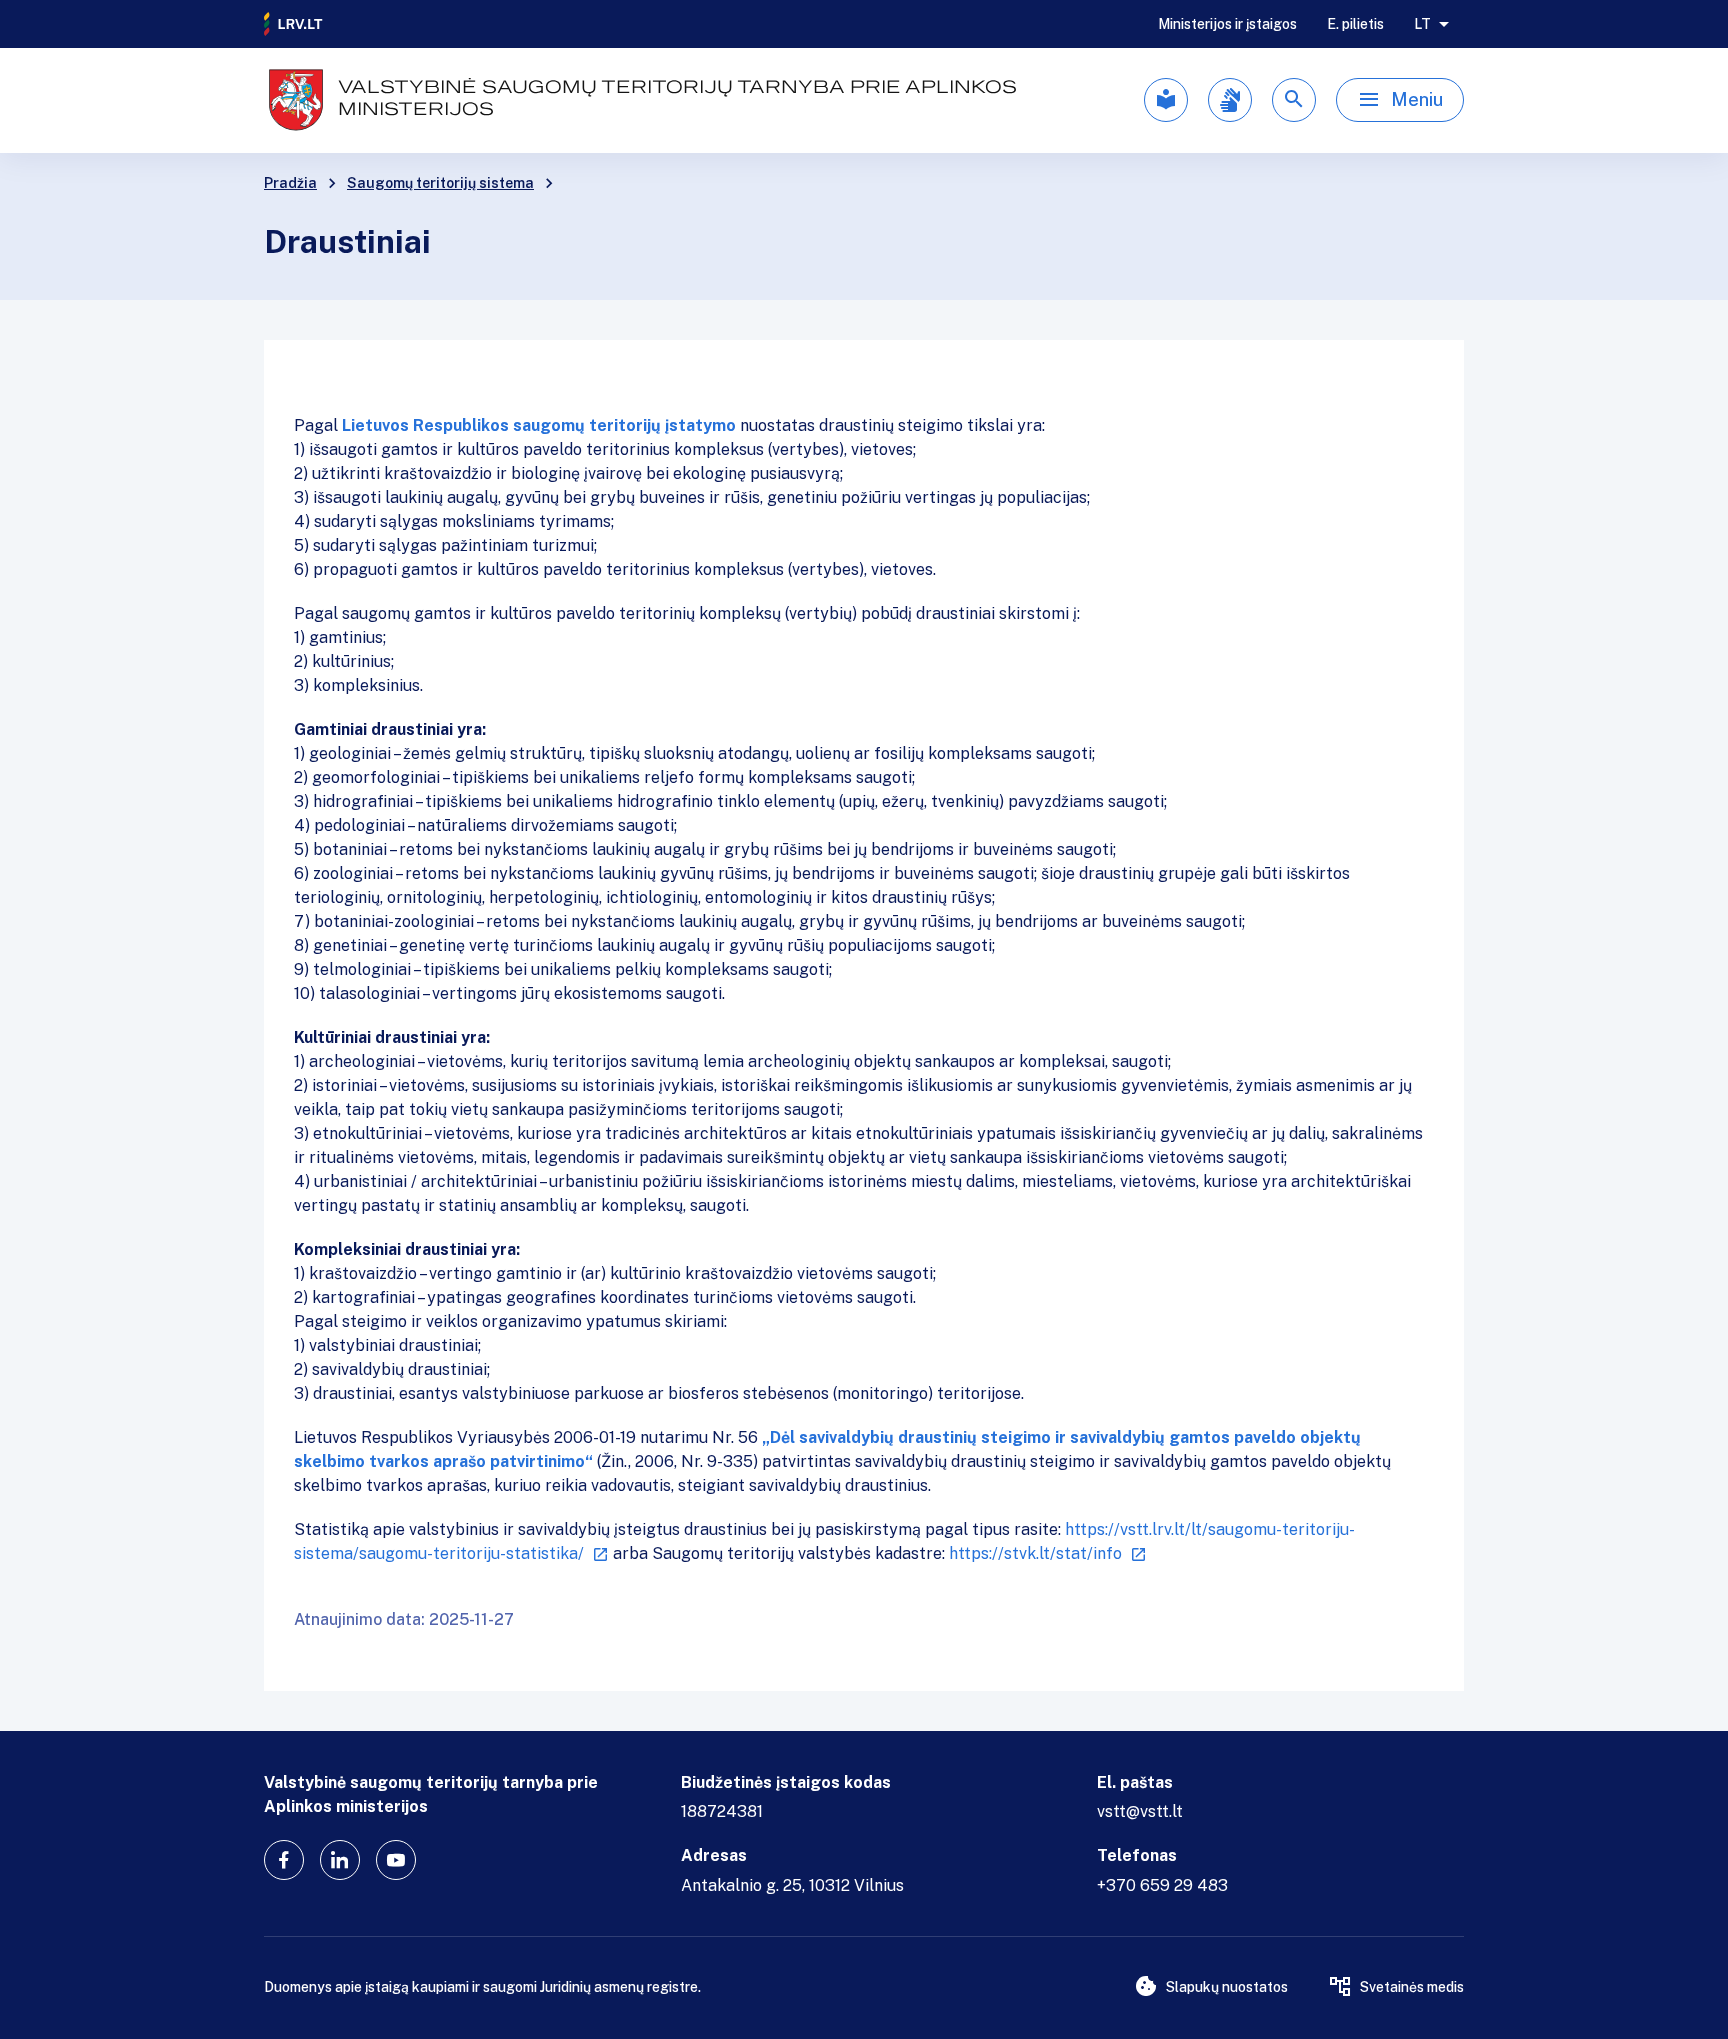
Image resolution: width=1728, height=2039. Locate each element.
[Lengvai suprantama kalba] (1166, 100)
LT (1422, 24)
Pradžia (290, 183)
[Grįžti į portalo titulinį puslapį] (294, 24)
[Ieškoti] (1294, 100)
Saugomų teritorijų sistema (440, 183)
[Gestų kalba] (1230, 100)
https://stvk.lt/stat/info (1035, 1553)
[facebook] (284, 1860)
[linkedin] (340, 1860)
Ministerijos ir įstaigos (1227, 24)
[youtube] (396, 1860)
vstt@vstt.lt (1140, 1811)
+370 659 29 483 (1162, 1885)
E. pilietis (1355, 24)
